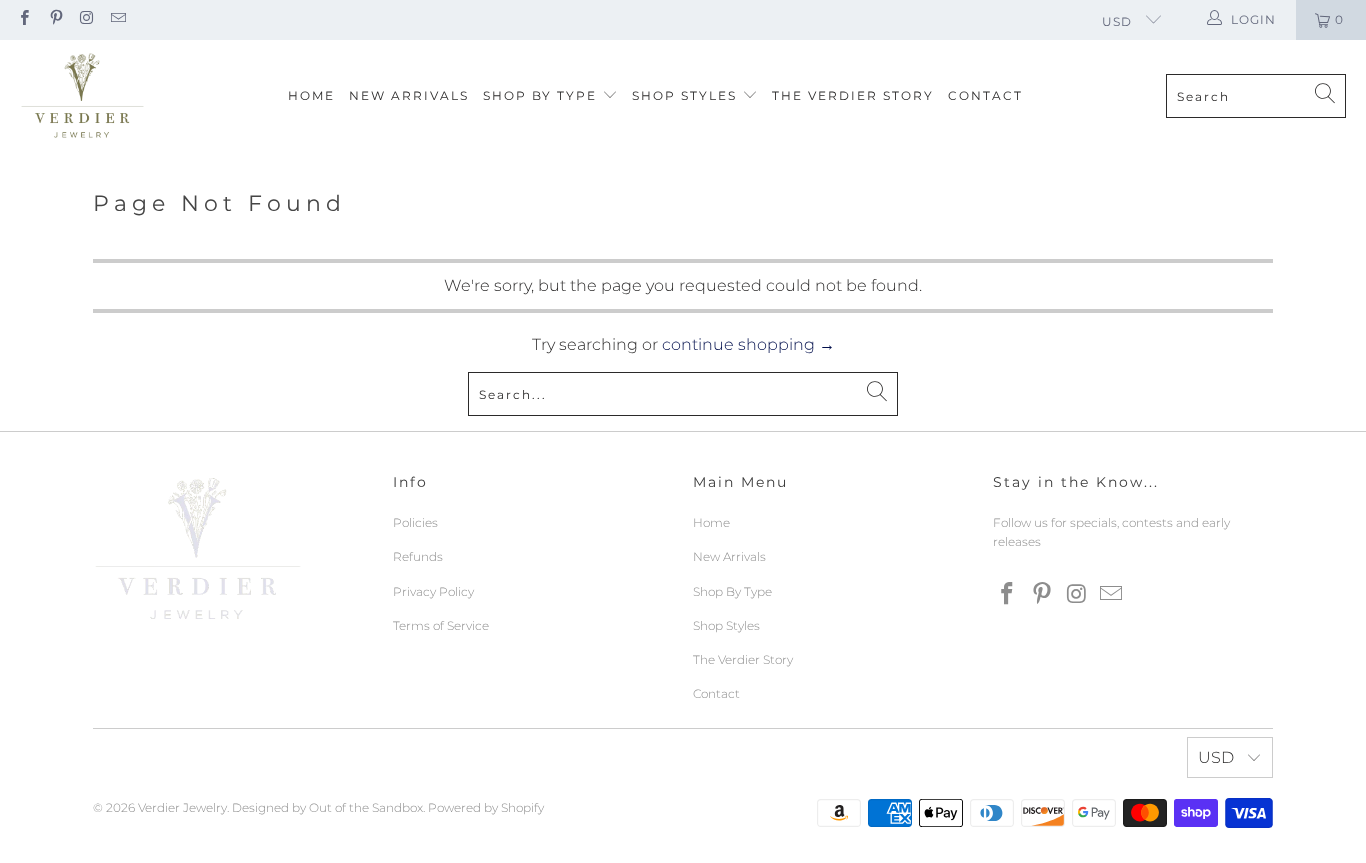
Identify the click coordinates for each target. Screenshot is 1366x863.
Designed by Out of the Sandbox (327, 807)
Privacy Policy (433, 591)
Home (311, 95)
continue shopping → (748, 344)
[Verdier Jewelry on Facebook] (23, 19)
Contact (985, 95)
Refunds (418, 556)
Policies (415, 522)
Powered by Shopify (486, 807)
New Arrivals (409, 95)
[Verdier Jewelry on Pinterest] (54, 19)
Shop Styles (687, 95)
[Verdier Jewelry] (82, 96)
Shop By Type (542, 95)
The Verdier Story (853, 95)
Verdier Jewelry (182, 807)
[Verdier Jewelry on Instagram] (86, 19)
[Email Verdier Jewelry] (117, 19)
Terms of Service (441, 625)
